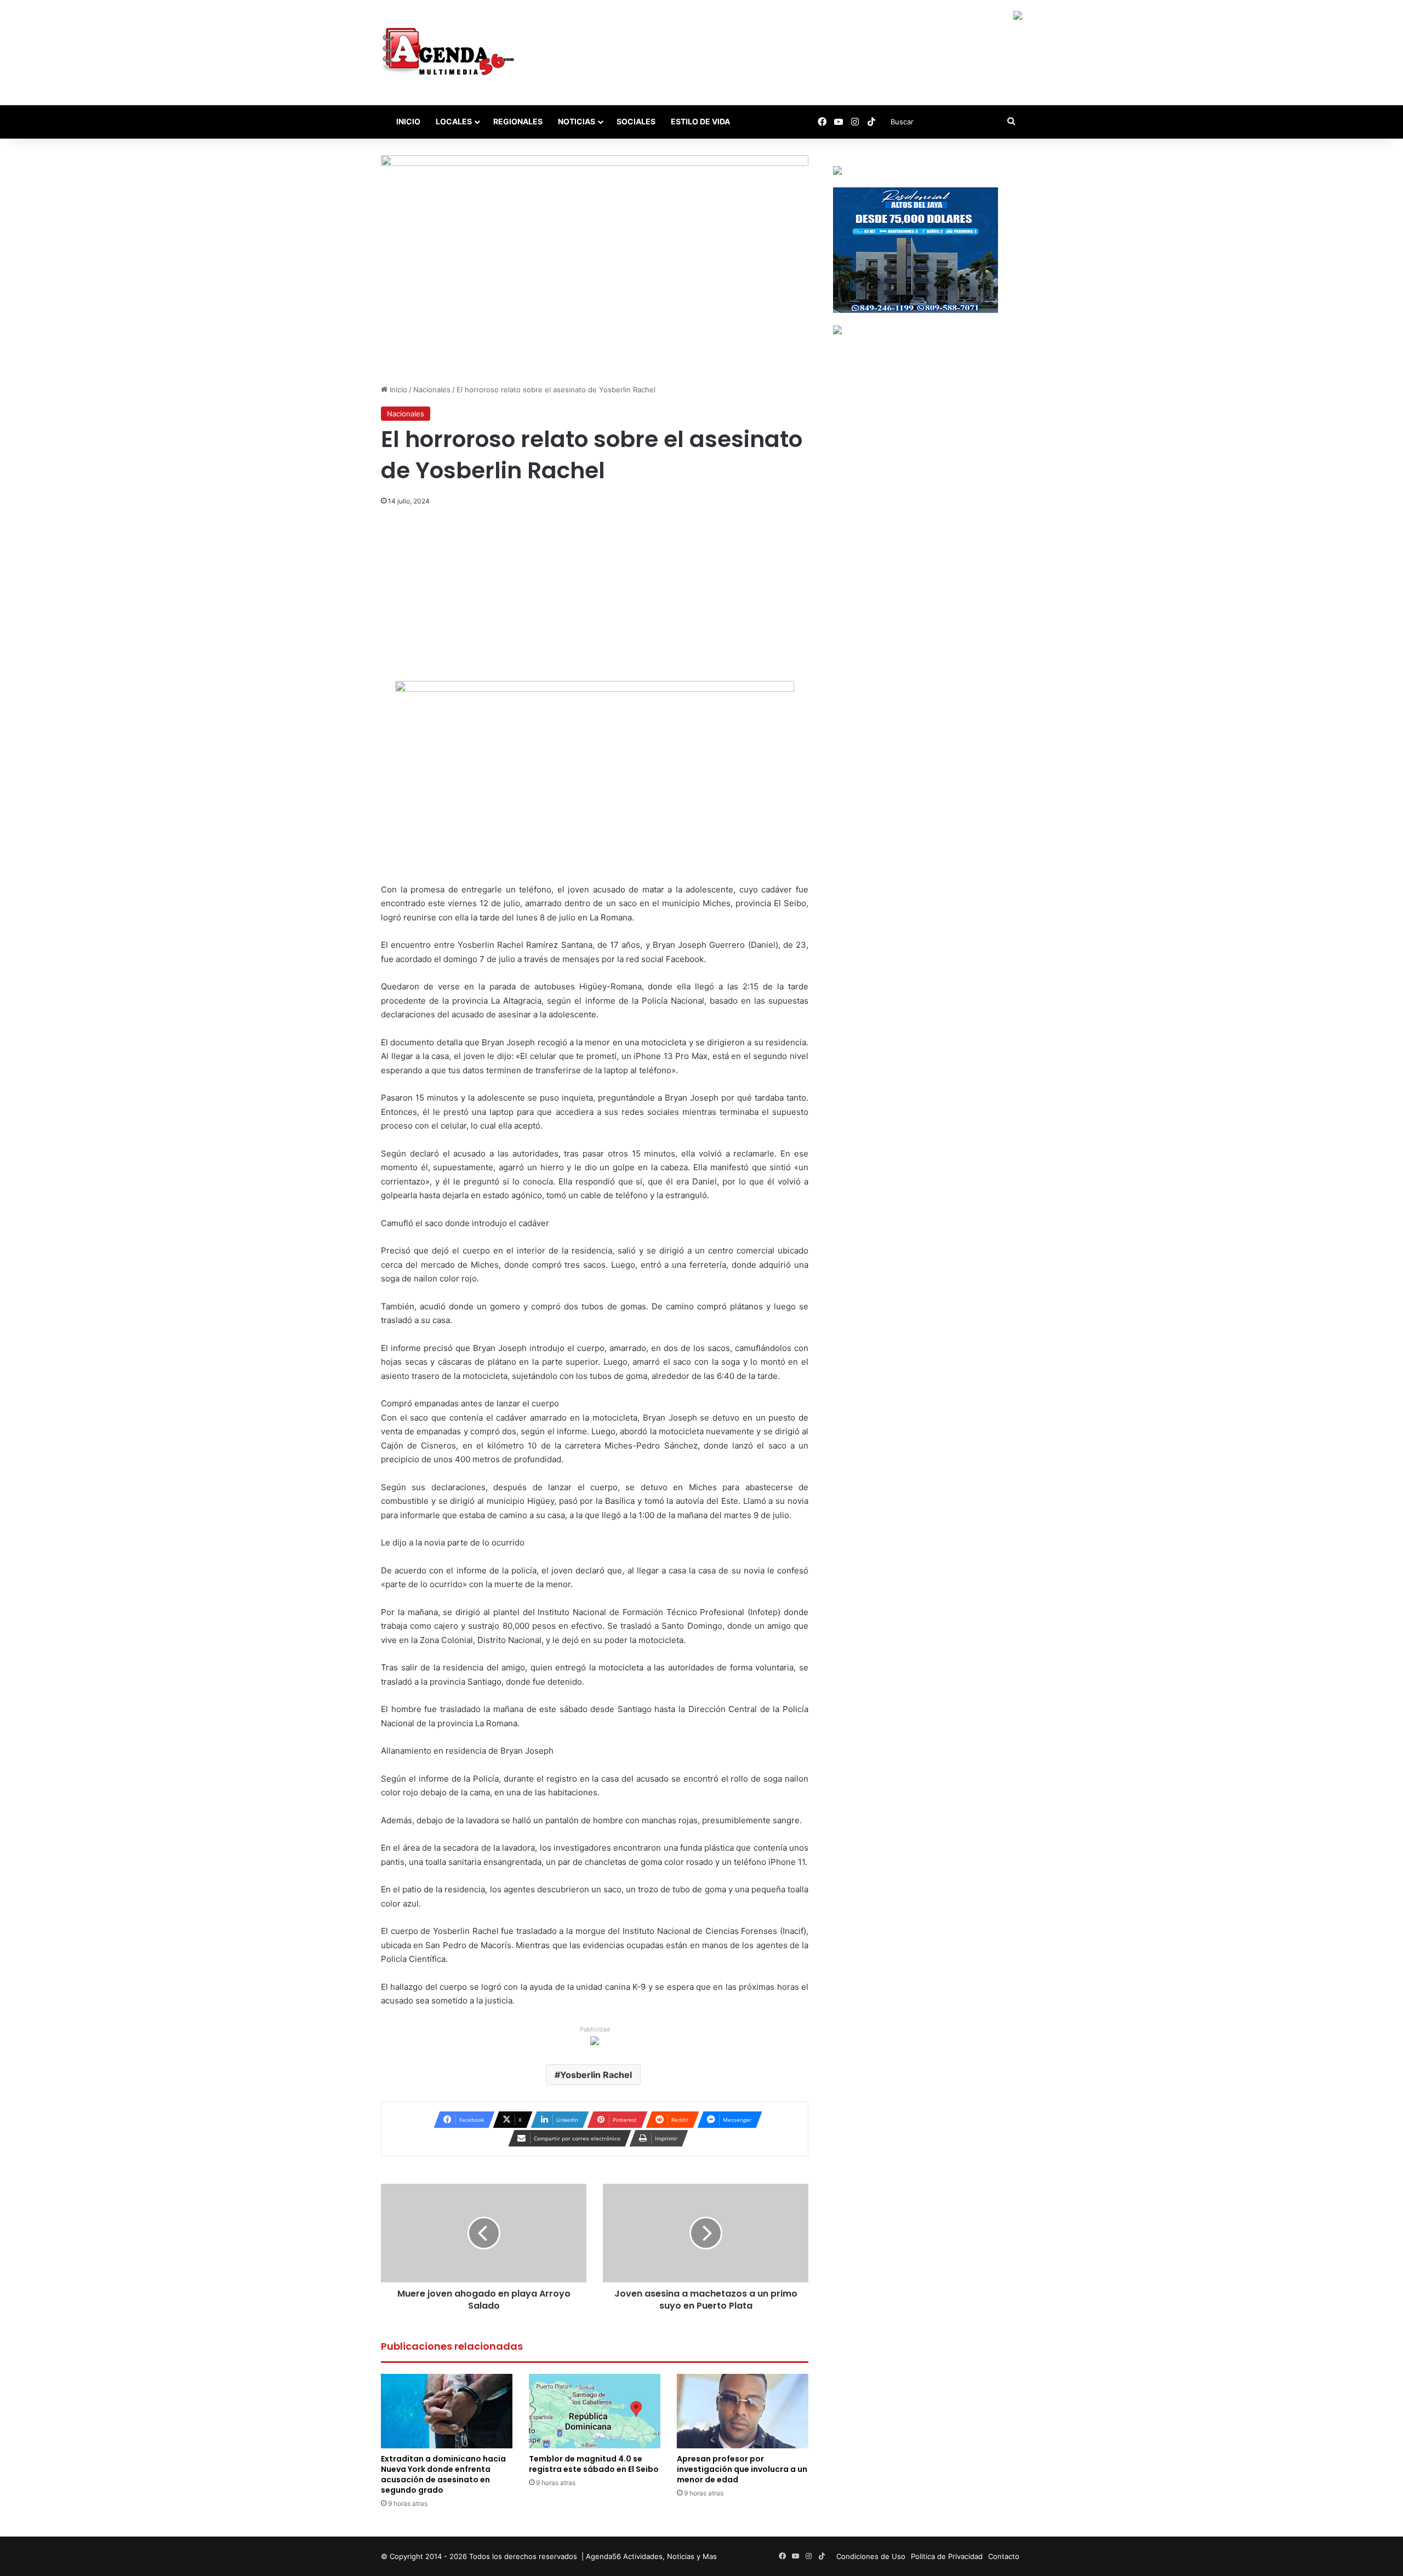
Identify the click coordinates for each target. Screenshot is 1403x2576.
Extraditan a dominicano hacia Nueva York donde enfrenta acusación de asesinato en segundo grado (443, 2474)
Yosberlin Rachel (596, 2075)
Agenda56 (603, 2556)
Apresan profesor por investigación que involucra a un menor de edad (742, 2469)
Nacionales (432, 390)
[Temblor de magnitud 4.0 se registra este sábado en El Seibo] (595, 2411)
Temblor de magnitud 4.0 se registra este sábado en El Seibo (594, 2464)
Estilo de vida (700, 121)
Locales (454, 121)
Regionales (518, 121)
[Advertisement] (595, 600)
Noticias (577, 121)
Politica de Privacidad (947, 2556)
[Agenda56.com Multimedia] (450, 53)
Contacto (1004, 2556)
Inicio (407, 121)
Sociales (636, 121)
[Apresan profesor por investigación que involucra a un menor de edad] (743, 2411)
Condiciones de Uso (871, 2556)
